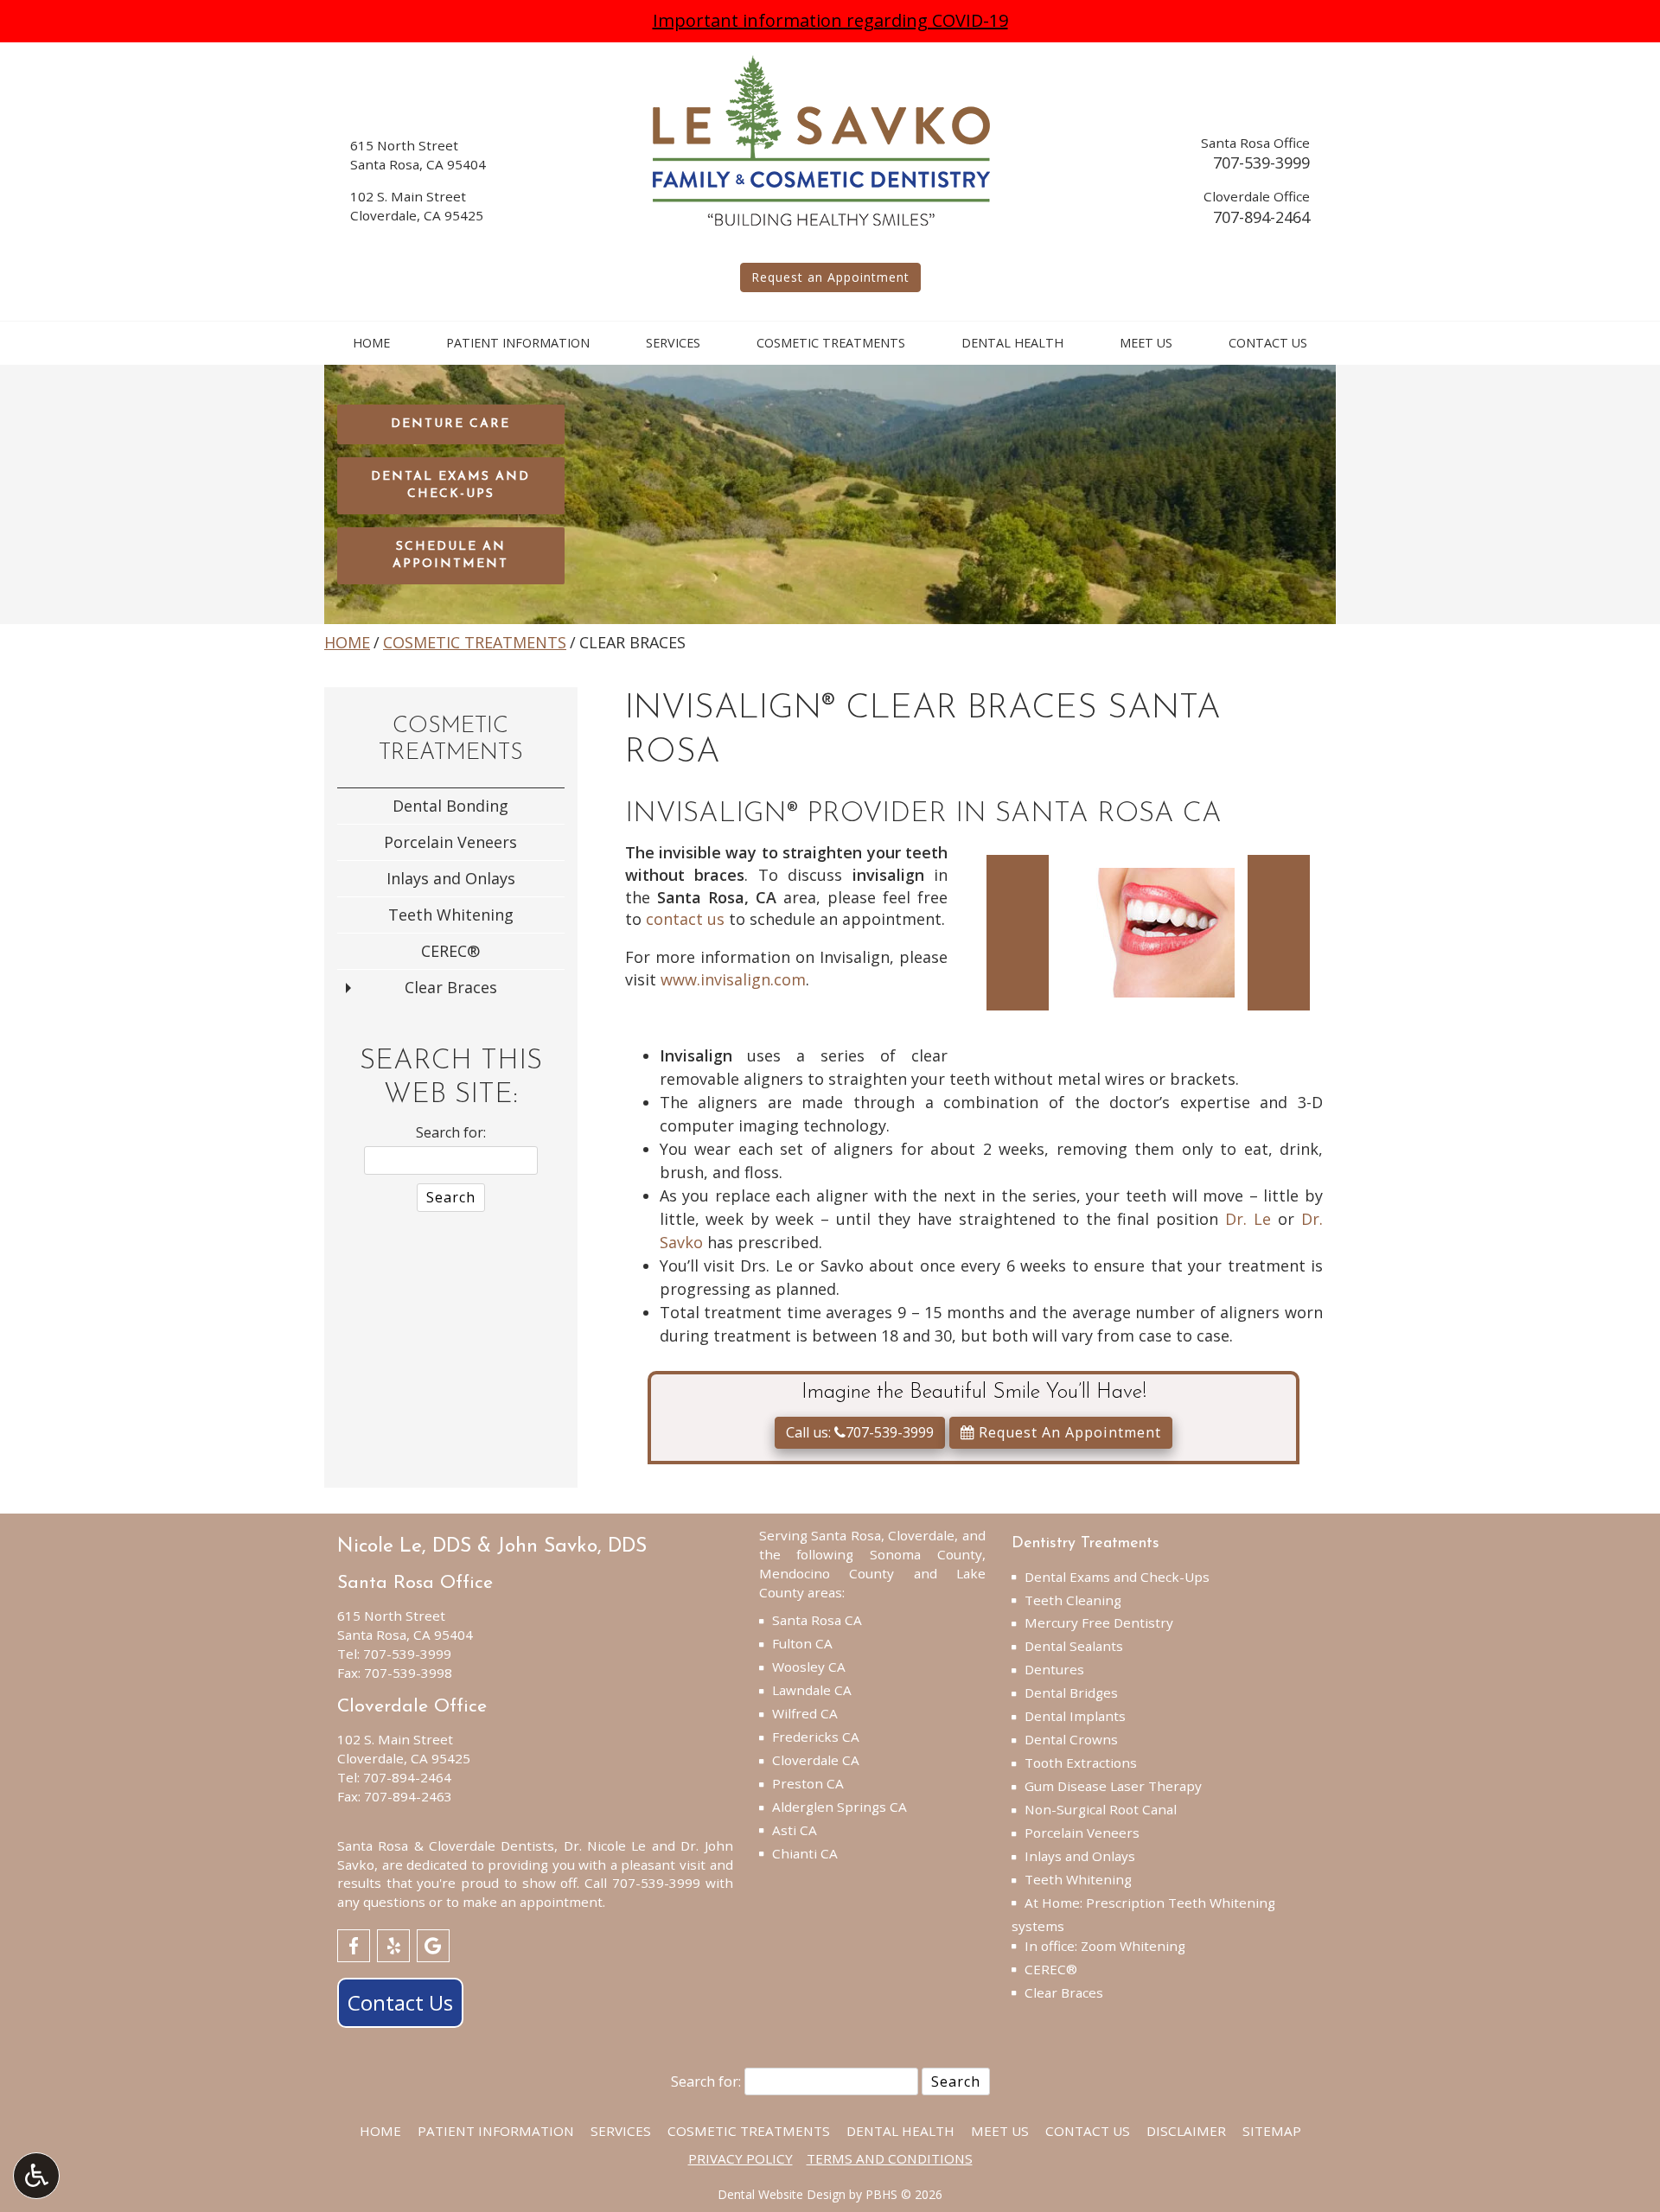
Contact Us (1268, 343)
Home (371, 343)
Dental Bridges (1071, 1692)
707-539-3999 (1261, 163)
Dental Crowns (1071, 1739)
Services (673, 343)
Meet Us (1146, 343)
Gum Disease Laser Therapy (1113, 1786)
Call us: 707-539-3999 (860, 1432)
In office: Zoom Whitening (1105, 1946)
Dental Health (1012, 343)
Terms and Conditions (890, 2158)
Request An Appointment (1068, 1432)
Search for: (451, 1132)
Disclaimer (1186, 2131)
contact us (685, 919)
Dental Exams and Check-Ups (1117, 1577)
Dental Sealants (1074, 1646)
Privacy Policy (741, 2158)
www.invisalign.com (733, 979)
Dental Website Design (782, 2194)
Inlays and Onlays (451, 878)
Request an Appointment (830, 277)
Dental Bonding (450, 806)
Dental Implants (1075, 1716)
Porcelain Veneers (450, 842)
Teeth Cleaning (1073, 1600)
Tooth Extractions (1081, 1763)
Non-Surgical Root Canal (1101, 1809)
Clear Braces (451, 987)
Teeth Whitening (451, 915)
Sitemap (1272, 2131)
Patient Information (518, 343)
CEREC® (450, 951)
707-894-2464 (1261, 217)
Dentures (1054, 1669)
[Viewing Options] (36, 2176)
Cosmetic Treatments (831, 343)
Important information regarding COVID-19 (830, 20)
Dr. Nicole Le (605, 1845)
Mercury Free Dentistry (1099, 1622)
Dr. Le (1248, 1219)
